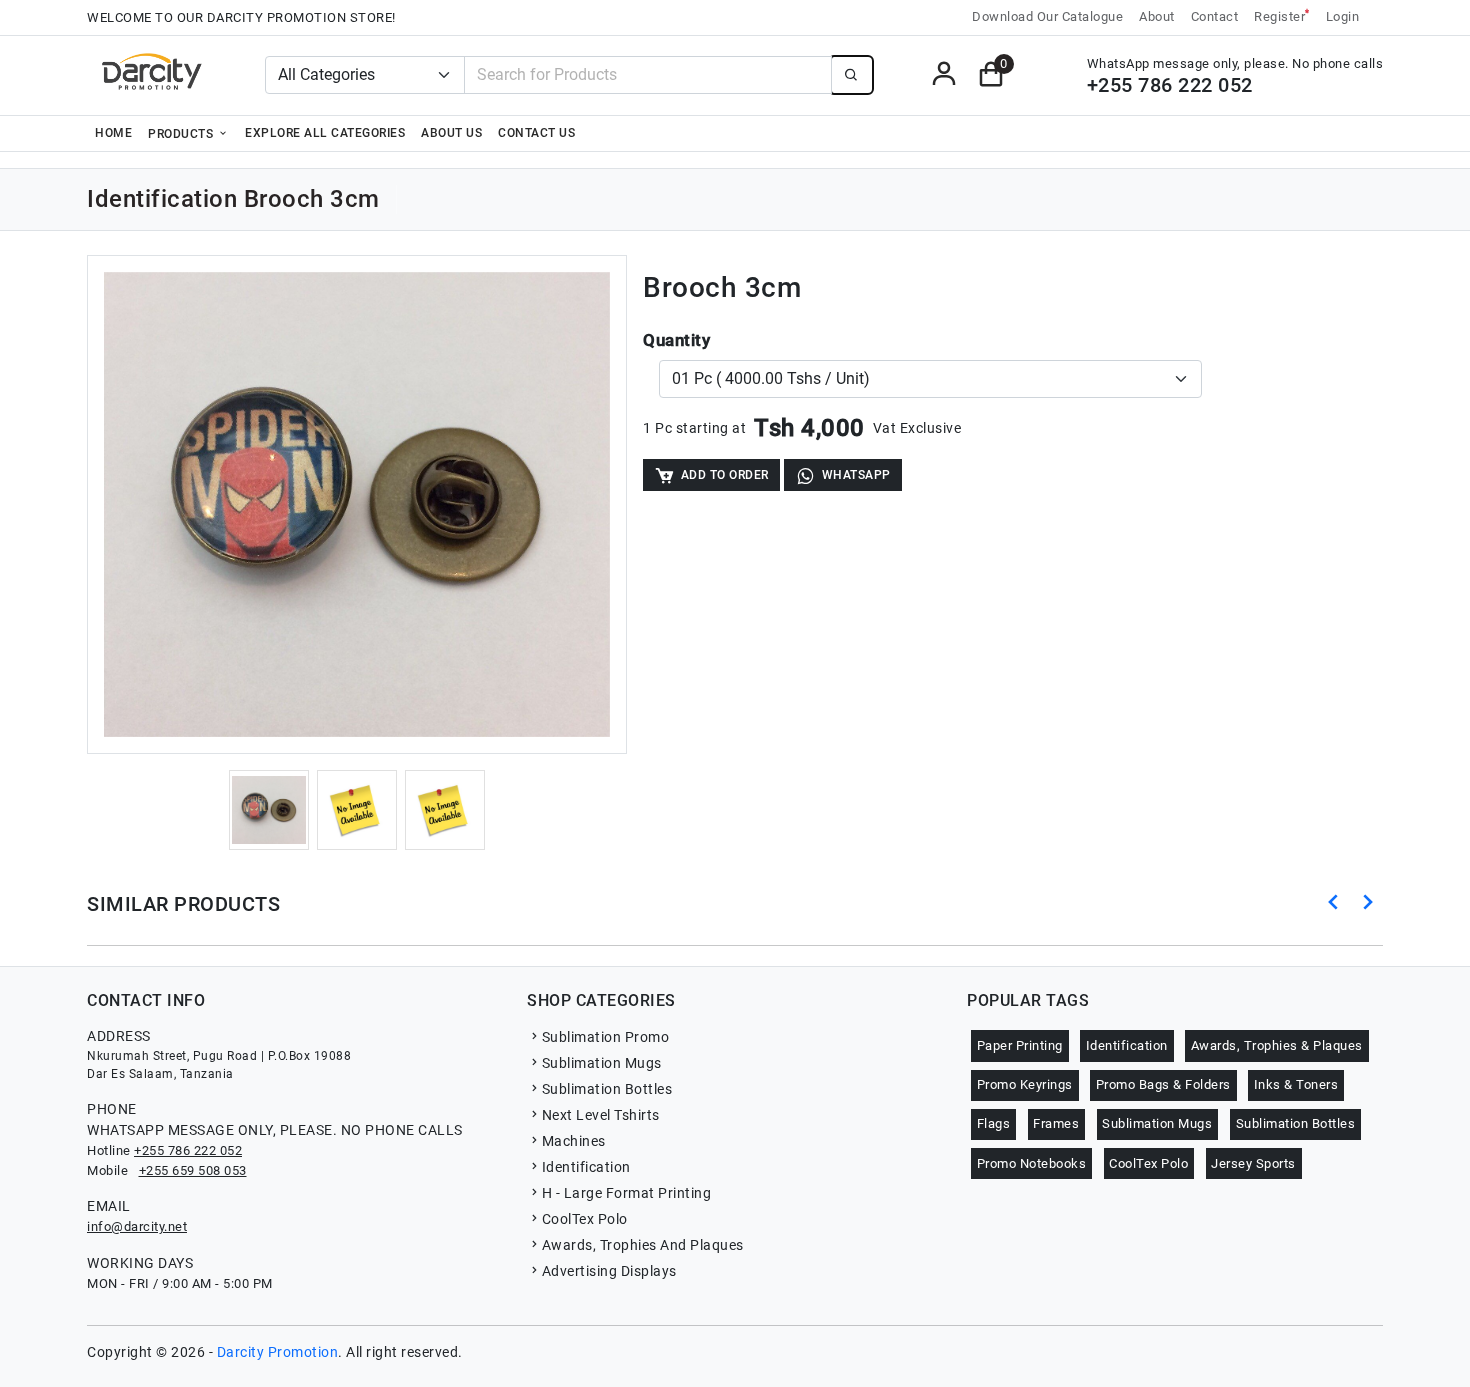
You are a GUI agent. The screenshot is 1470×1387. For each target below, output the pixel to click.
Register (1282, 15)
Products (182, 134)
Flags (994, 1123)
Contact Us (536, 133)
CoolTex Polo (585, 1219)
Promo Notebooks (1032, 1163)
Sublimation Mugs (602, 1063)
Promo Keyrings (1025, 1084)
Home (113, 133)
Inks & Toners (1296, 1084)
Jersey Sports (1253, 1163)
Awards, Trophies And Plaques (643, 1245)
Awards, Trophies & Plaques (1277, 1045)
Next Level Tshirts (601, 1115)
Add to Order (725, 475)
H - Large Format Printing (626, 1193)
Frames (1056, 1123)
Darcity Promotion (278, 1352)
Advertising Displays (609, 1271)
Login (1343, 16)
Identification (586, 1167)
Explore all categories (325, 133)
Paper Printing (1020, 1045)
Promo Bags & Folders (1163, 1084)
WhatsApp (856, 475)
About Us (451, 133)
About (1157, 16)
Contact (1215, 16)
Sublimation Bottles (607, 1089)
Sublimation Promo (605, 1037)
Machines (574, 1141)
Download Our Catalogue (1047, 16)
